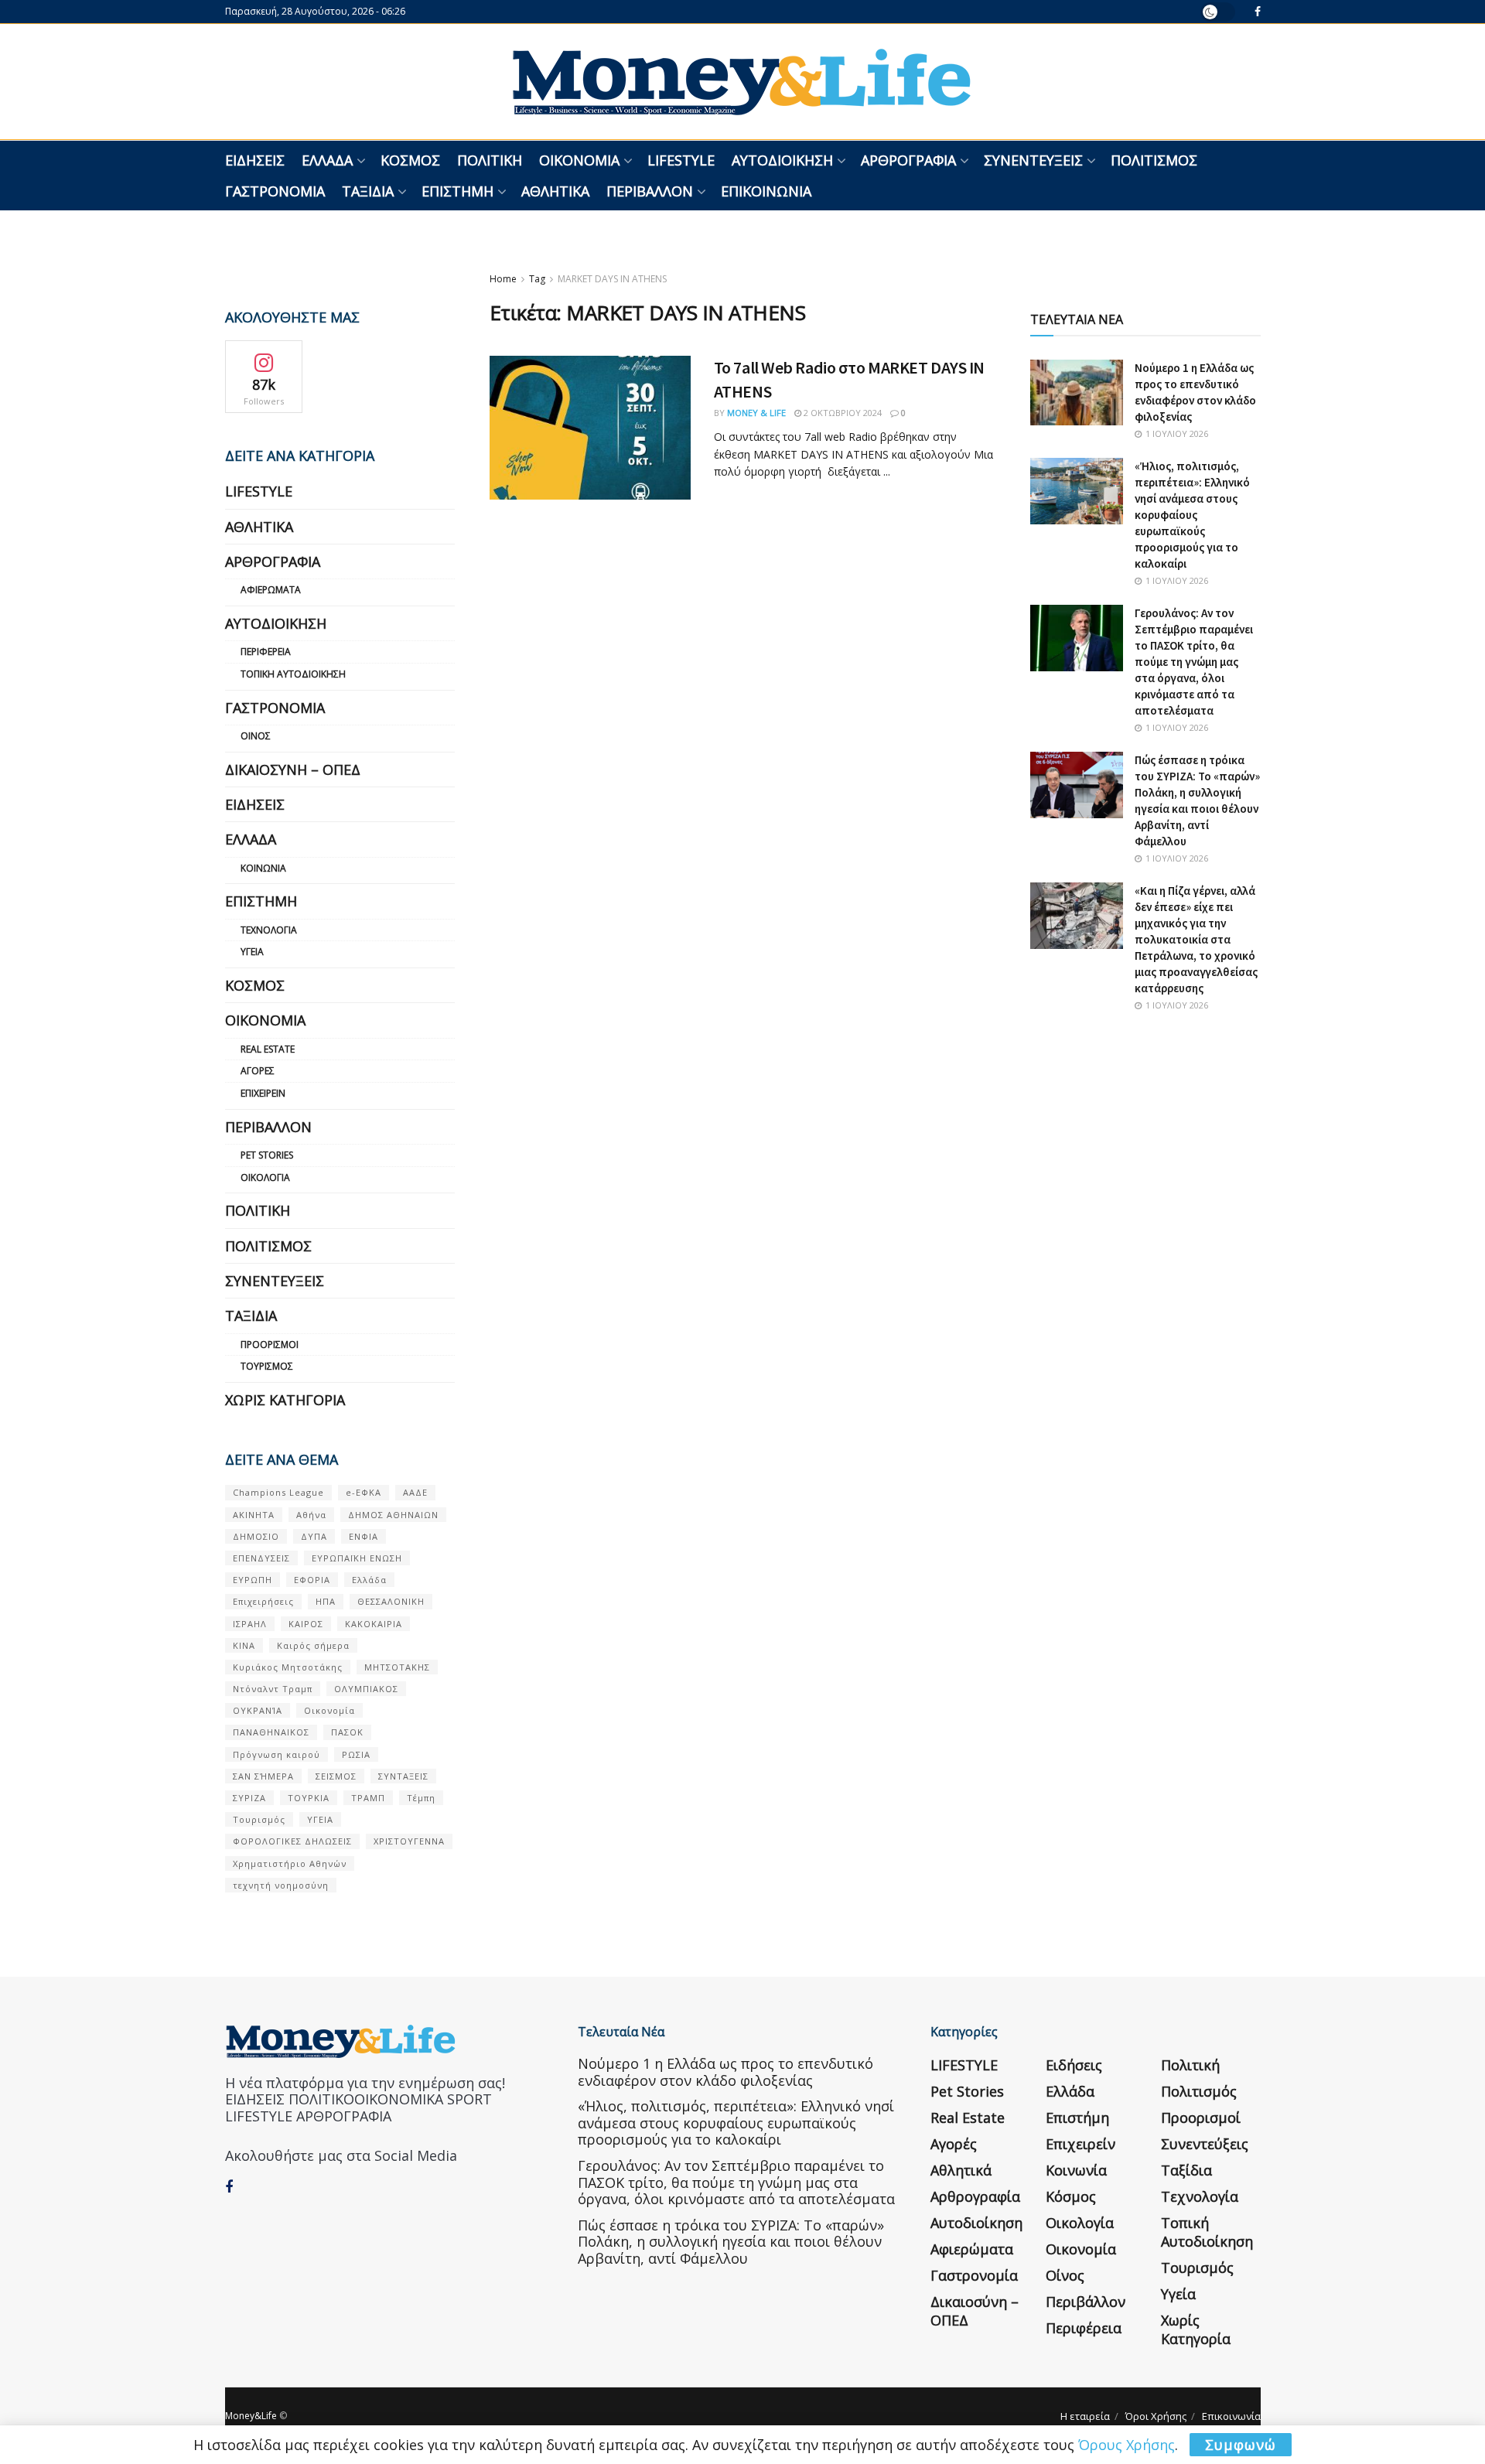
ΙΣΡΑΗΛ (250, 1624)
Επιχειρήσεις (263, 1601)
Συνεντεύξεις (1033, 160)
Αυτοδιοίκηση (782, 160)
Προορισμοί (270, 1345)
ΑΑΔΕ (415, 1492)
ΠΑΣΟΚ (347, 1732)
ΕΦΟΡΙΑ (312, 1580)
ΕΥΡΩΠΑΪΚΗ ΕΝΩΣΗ (357, 1558)
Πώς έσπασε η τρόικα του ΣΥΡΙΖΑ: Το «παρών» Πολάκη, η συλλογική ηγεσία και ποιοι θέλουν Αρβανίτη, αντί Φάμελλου (731, 2242)
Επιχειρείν (263, 1093)
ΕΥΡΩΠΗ (253, 1580)
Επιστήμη (457, 191)
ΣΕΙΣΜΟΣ (336, 1776)
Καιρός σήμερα (313, 1645)
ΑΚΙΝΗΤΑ (254, 1515)
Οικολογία (265, 1177)
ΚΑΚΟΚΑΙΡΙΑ (374, 1624)
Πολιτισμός (1154, 160)
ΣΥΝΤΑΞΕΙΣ (403, 1776)
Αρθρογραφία (908, 160)
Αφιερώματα (271, 590)
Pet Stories (267, 1155)
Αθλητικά (555, 191)
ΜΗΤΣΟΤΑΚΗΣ (397, 1667)
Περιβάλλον (650, 191)
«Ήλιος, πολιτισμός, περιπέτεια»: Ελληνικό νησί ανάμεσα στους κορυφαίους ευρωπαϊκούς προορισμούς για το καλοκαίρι (1192, 515)
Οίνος (256, 736)
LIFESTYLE (681, 160)
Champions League (278, 1492)
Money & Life (756, 413)
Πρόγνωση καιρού (277, 1754)
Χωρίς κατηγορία (285, 1400)
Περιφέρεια (266, 652)
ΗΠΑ (326, 1601)
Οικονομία (579, 160)
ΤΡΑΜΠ (368, 1798)
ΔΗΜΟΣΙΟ (256, 1536)
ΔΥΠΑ (314, 1536)
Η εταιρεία (1085, 2416)
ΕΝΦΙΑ (364, 1536)
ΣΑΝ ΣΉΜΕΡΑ (263, 1776)
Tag (537, 279)
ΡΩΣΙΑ (356, 1754)
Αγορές (258, 1071)
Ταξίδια (368, 191)
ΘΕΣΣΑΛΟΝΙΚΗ (391, 1601)
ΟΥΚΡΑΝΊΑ (258, 1710)
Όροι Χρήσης (1156, 2416)
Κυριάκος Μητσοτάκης (288, 1667)
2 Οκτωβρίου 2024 (841, 413)
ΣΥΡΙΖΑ (249, 1798)
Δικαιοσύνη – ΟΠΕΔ (293, 770)
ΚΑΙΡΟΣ (306, 1624)
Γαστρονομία (275, 191)
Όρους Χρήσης (1127, 2445)
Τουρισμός (267, 1366)
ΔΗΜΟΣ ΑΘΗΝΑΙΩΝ (393, 1515)
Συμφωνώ (1241, 2445)
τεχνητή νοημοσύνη (281, 1885)
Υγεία (252, 952)
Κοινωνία (263, 868)
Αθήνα (311, 1515)
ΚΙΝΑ (244, 1645)
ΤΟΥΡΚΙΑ (309, 1798)
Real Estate (268, 1049)
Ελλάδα (327, 160)
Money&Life (251, 2416)
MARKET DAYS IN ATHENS (612, 279)
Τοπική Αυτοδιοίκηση (293, 674)
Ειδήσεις (255, 160)
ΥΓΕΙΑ (320, 1819)
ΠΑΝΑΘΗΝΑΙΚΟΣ (271, 1732)
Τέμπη (421, 1798)
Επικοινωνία (766, 191)
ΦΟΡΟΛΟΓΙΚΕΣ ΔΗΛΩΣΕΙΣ (292, 1841)
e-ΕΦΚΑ (364, 1492)
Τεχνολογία (269, 930)
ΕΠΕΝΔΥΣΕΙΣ (261, 1558)
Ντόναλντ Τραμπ (273, 1689)
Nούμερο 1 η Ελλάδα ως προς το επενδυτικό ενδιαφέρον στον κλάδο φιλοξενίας (725, 2072)
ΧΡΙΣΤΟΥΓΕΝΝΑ (409, 1841)
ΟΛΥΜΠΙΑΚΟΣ (366, 1689)
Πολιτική (490, 160)
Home (503, 279)
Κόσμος (410, 160)
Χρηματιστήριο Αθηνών (290, 1863)
